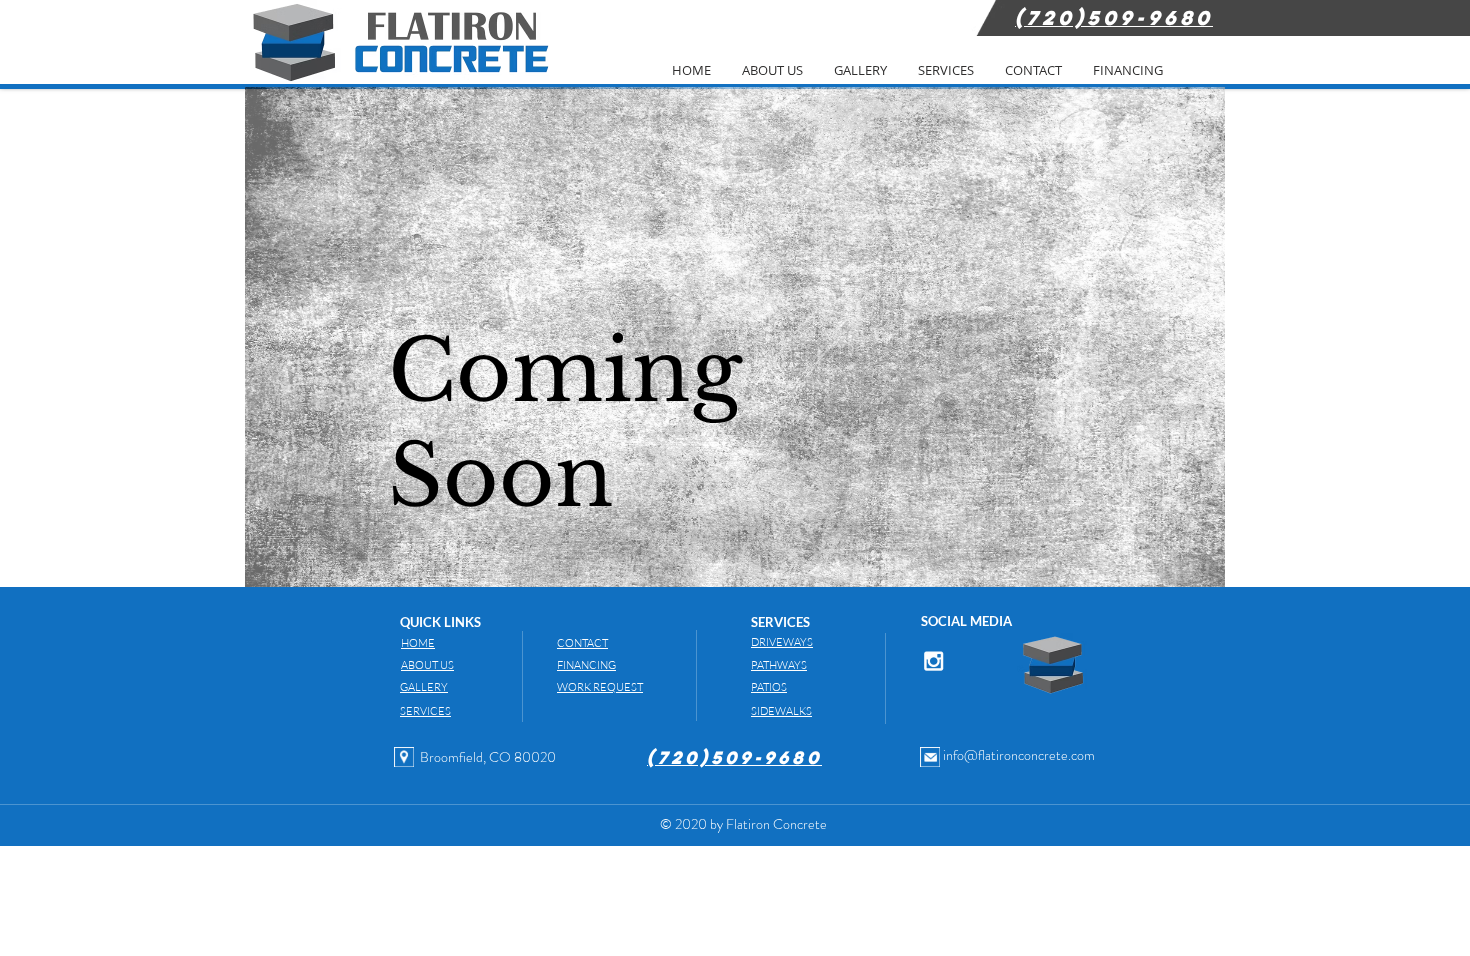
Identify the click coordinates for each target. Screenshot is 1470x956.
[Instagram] (933, 660)
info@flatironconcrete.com (1019, 755)
